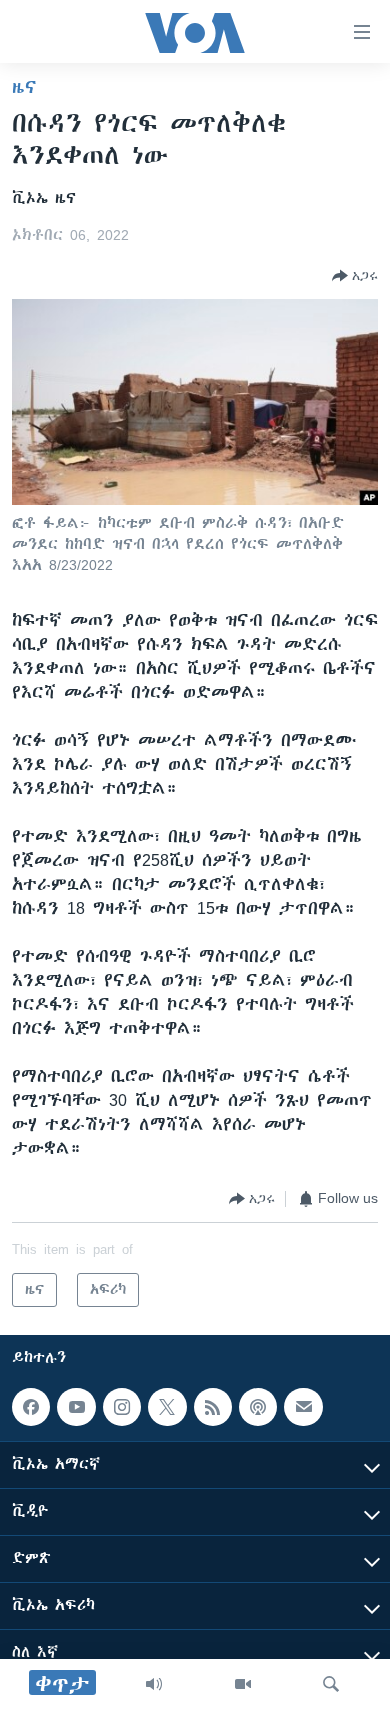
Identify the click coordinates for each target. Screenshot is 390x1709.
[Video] (243, 1684)
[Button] (355, 276)
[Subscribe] (303, 1407)
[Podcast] (258, 1407)
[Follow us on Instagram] (122, 1407)
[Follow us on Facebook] (31, 1407)
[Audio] (154, 1684)
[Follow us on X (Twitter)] (167, 1407)
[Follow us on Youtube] (76, 1407)
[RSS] (213, 1407)
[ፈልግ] (331, 1684)
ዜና (24, 87)
